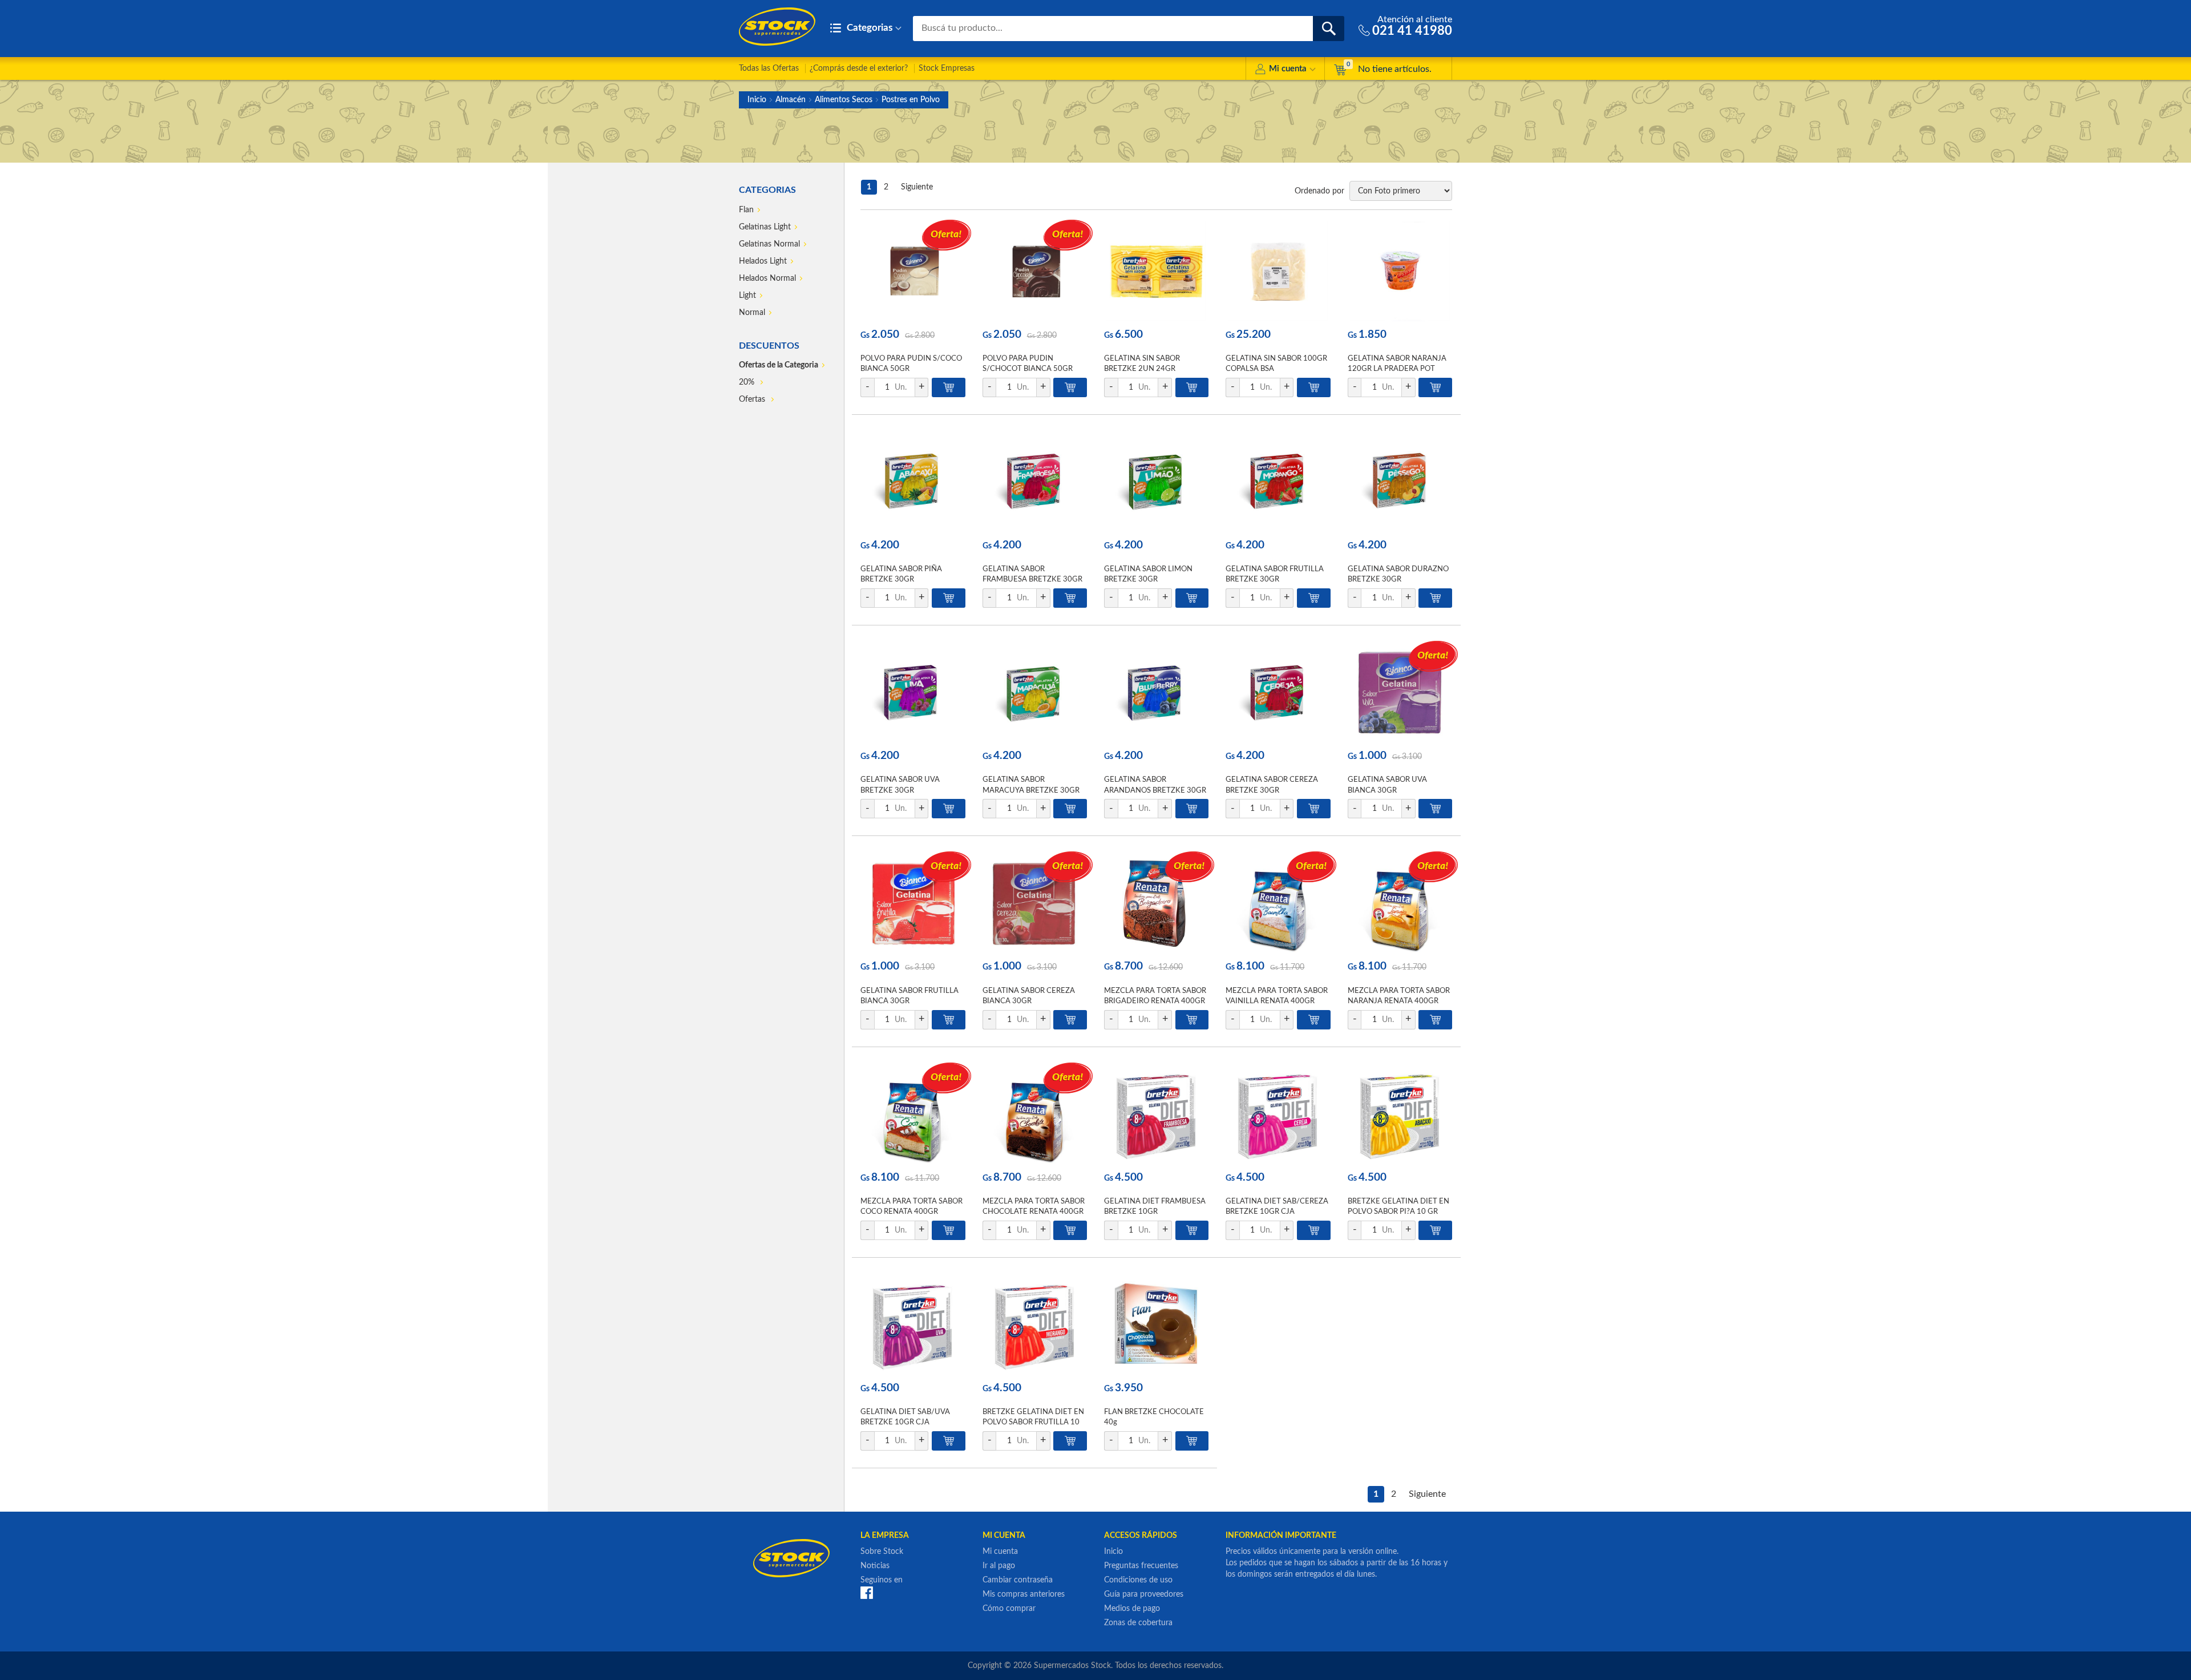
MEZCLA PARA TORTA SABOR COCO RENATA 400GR (911, 1207)
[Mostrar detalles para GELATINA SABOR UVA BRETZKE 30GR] (913, 692)
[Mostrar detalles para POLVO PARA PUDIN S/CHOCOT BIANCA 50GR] (1035, 271)
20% (748, 382)
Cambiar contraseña (1018, 1580)
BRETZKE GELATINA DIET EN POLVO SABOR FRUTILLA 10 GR (1033, 1422)
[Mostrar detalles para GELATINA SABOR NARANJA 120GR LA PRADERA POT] (1400, 271)
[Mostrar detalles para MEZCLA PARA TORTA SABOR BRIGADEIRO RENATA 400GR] (1156, 903)
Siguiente (917, 187)
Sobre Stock (882, 1552)
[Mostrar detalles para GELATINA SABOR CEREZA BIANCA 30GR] (1035, 903)
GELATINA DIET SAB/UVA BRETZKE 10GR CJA (905, 1417)
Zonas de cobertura (1138, 1623)
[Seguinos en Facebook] (867, 1592)
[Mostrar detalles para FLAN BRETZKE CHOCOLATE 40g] (1156, 1325)
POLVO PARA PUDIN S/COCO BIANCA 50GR (911, 364)
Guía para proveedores (1144, 1594)
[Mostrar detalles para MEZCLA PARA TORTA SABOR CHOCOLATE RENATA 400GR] (1035, 1114)
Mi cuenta (1288, 69)
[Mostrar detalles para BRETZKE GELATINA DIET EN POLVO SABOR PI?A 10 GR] (1400, 1114)
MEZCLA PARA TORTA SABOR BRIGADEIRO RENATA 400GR (1155, 996)
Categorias (868, 28)
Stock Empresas (947, 68)
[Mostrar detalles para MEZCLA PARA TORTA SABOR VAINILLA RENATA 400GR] (1278, 903)
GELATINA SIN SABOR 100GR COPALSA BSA (1276, 364)
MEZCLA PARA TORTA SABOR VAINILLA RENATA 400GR (1277, 996)
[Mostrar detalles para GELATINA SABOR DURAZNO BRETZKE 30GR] (1400, 482)
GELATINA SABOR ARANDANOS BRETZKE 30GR (1155, 785)
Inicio (757, 100)
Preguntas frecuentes (1141, 1566)
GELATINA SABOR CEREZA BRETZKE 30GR (1272, 785)
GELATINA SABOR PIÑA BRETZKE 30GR (901, 574)
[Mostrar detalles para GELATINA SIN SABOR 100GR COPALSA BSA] (1278, 271)
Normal (752, 313)
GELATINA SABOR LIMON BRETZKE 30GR (1148, 574)
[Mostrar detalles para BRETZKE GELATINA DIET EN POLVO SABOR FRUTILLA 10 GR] (1035, 1325)
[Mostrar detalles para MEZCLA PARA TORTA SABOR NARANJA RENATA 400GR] (1400, 903)
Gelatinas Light (765, 227)
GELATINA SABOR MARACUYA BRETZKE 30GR (1031, 785)
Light (747, 296)
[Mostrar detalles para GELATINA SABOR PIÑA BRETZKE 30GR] (913, 482)
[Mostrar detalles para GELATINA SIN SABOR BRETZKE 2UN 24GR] (1156, 271)
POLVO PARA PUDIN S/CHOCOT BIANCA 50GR (1028, 364)
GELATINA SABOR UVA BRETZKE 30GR (900, 785)
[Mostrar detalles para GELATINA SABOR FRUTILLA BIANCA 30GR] (913, 903)
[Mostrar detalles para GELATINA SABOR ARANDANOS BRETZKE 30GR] (1156, 692)
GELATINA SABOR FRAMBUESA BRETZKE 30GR (1032, 574)
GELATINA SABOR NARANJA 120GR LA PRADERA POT (1397, 364)
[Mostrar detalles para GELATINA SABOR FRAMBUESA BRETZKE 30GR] (1035, 482)
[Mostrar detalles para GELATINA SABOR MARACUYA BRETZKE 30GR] (1035, 692)
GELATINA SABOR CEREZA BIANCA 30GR (1029, 996)
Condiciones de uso (1138, 1580)
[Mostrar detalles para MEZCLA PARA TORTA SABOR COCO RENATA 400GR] (913, 1114)
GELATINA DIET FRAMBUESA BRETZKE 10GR (1155, 1207)
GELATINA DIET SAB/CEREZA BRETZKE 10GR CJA (1277, 1207)
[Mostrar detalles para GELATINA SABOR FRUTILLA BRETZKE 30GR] (1278, 482)
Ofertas (753, 399)
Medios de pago (1132, 1609)
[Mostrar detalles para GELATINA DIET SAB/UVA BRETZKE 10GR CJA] (913, 1325)
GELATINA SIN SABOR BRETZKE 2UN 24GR (1142, 364)
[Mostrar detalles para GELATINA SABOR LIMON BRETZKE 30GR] (1156, 482)
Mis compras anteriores (1024, 1594)
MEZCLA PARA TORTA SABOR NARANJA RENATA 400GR (1399, 996)
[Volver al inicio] (777, 27)
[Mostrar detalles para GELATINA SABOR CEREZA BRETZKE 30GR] (1278, 692)
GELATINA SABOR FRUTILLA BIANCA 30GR (909, 996)
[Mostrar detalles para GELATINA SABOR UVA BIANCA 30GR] (1400, 692)
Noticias (875, 1566)
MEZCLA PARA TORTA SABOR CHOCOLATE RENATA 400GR (1034, 1207)
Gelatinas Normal (769, 244)
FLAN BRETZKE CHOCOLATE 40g (1154, 1417)
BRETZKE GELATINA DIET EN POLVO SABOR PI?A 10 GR (1398, 1207)
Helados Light (763, 261)
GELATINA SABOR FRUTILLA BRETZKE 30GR (1275, 574)
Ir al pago (999, 1566)
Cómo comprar (1009, 1609)
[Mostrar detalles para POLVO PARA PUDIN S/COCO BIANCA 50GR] (913, 271)
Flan (746, 210)
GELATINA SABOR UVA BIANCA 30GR (1387, 785)
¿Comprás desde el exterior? (859, 68)
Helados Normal (767, 278)
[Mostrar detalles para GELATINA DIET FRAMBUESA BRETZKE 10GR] (1156, 1114)
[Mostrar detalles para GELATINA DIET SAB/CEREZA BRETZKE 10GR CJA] (1278, 1114)
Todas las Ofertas (769, 68)
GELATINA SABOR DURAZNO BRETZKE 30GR (1398, 574)
